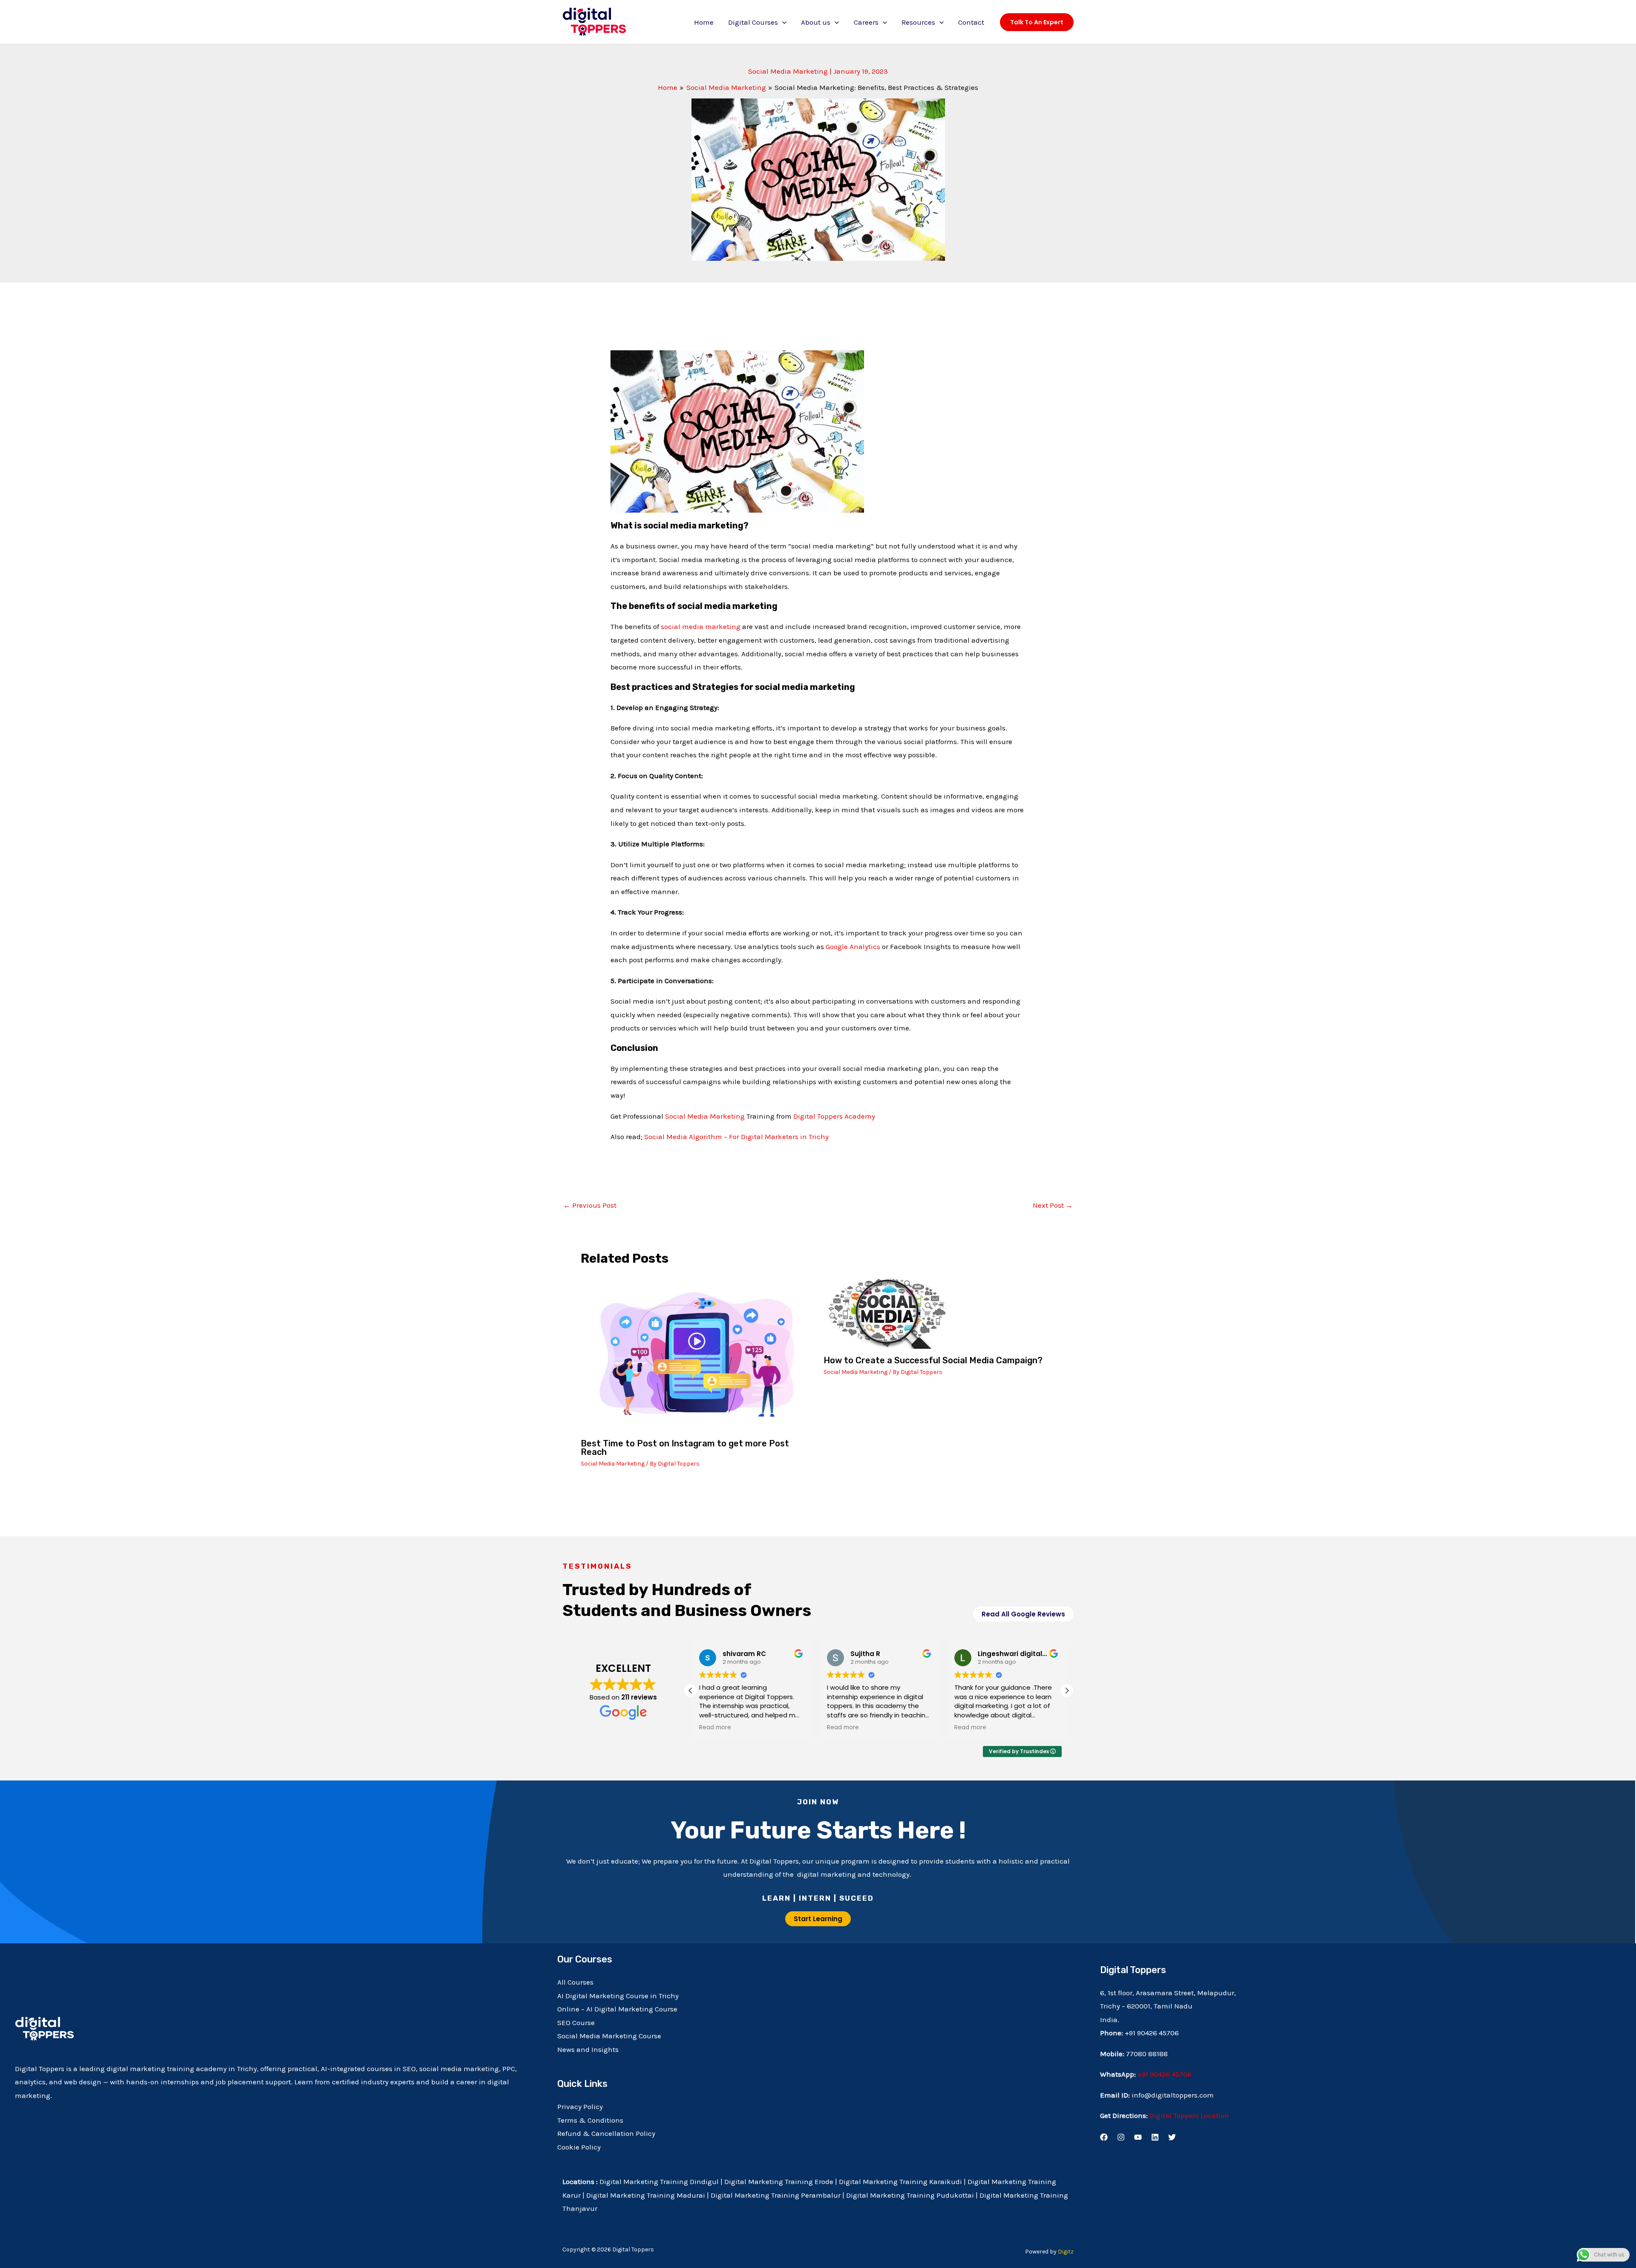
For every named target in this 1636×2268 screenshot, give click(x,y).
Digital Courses (753, 22)
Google (837, 946)
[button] (782, 22)
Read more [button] (707, 1728)
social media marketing (701, 626)
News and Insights (588, 2049)
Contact (971, 22)
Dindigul (704, 2181)
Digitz (1066, 2252)
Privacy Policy (580, 2106)
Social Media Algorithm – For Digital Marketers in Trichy (736, 1137)
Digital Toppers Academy (834, 1116)
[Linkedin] (1155, 2137)
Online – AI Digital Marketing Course (617, 2009)
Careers (866, 22)
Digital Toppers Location (1189, 2115)
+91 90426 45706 (1165, 2074)
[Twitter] (1172, 2137)
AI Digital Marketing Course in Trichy (618, 1996)
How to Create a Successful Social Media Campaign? (933, 1360)
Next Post (1053, 1205)
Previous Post (590, 1205)
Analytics (864, 946)
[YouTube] (1138, 2137)
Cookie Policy (579, 2147)
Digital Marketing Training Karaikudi (900, 2181)
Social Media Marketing (788, 71)
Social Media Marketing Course (609, 2036)
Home (704, 22)
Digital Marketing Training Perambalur (776, 2195)
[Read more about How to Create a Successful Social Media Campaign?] (887, 1312)
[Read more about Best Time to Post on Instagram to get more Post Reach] (697, 1353)
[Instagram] (1121, 2137)
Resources (918, 22)
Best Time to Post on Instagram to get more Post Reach (685, 1448)
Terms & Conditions (590, 2120)
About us (816, 22)
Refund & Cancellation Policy (606, 2133)
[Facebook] (1104, 2137)
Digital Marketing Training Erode (780, 2181)
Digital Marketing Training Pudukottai (910, 2195)
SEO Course (576, 2023)
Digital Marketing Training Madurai (646, 2195)
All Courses (575, 1982)
